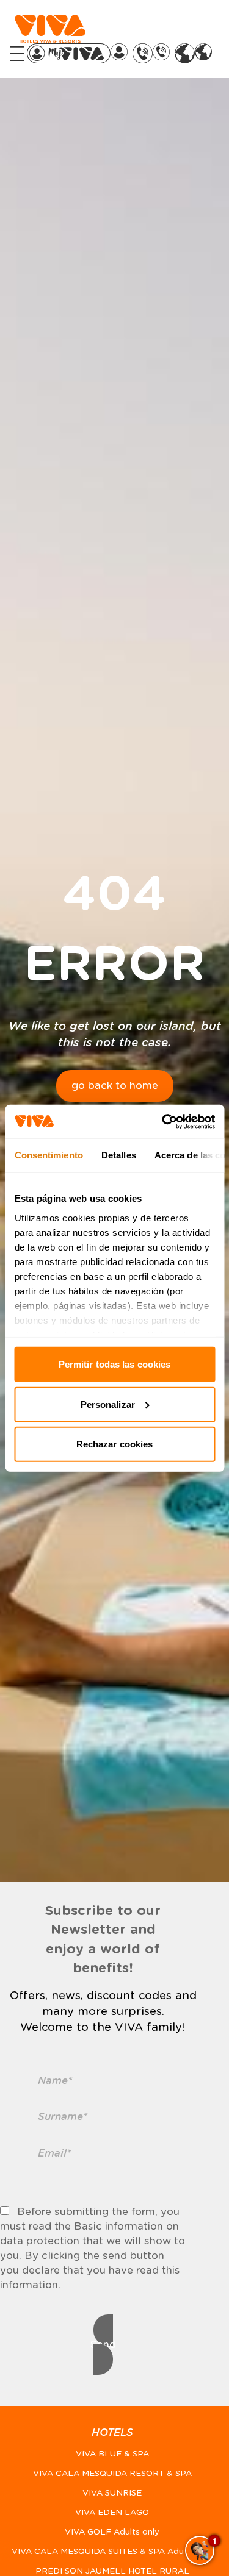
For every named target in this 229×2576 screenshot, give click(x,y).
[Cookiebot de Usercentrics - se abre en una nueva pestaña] (163, 1121)
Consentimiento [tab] (48, 1155)
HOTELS (112, 2432)
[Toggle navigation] (17, 54)
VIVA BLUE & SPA (112, 2454)
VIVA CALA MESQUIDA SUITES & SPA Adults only (112, 2551)
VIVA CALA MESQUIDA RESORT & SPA (112, 2473)
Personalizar (108, 1404)
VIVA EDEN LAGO (112, 2512)
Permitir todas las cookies (115, 1364)
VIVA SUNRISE (112, 2493)
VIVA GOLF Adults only (112, 2532)
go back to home (115, 1086)
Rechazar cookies (115, 1444)
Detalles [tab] (118, 1155)
